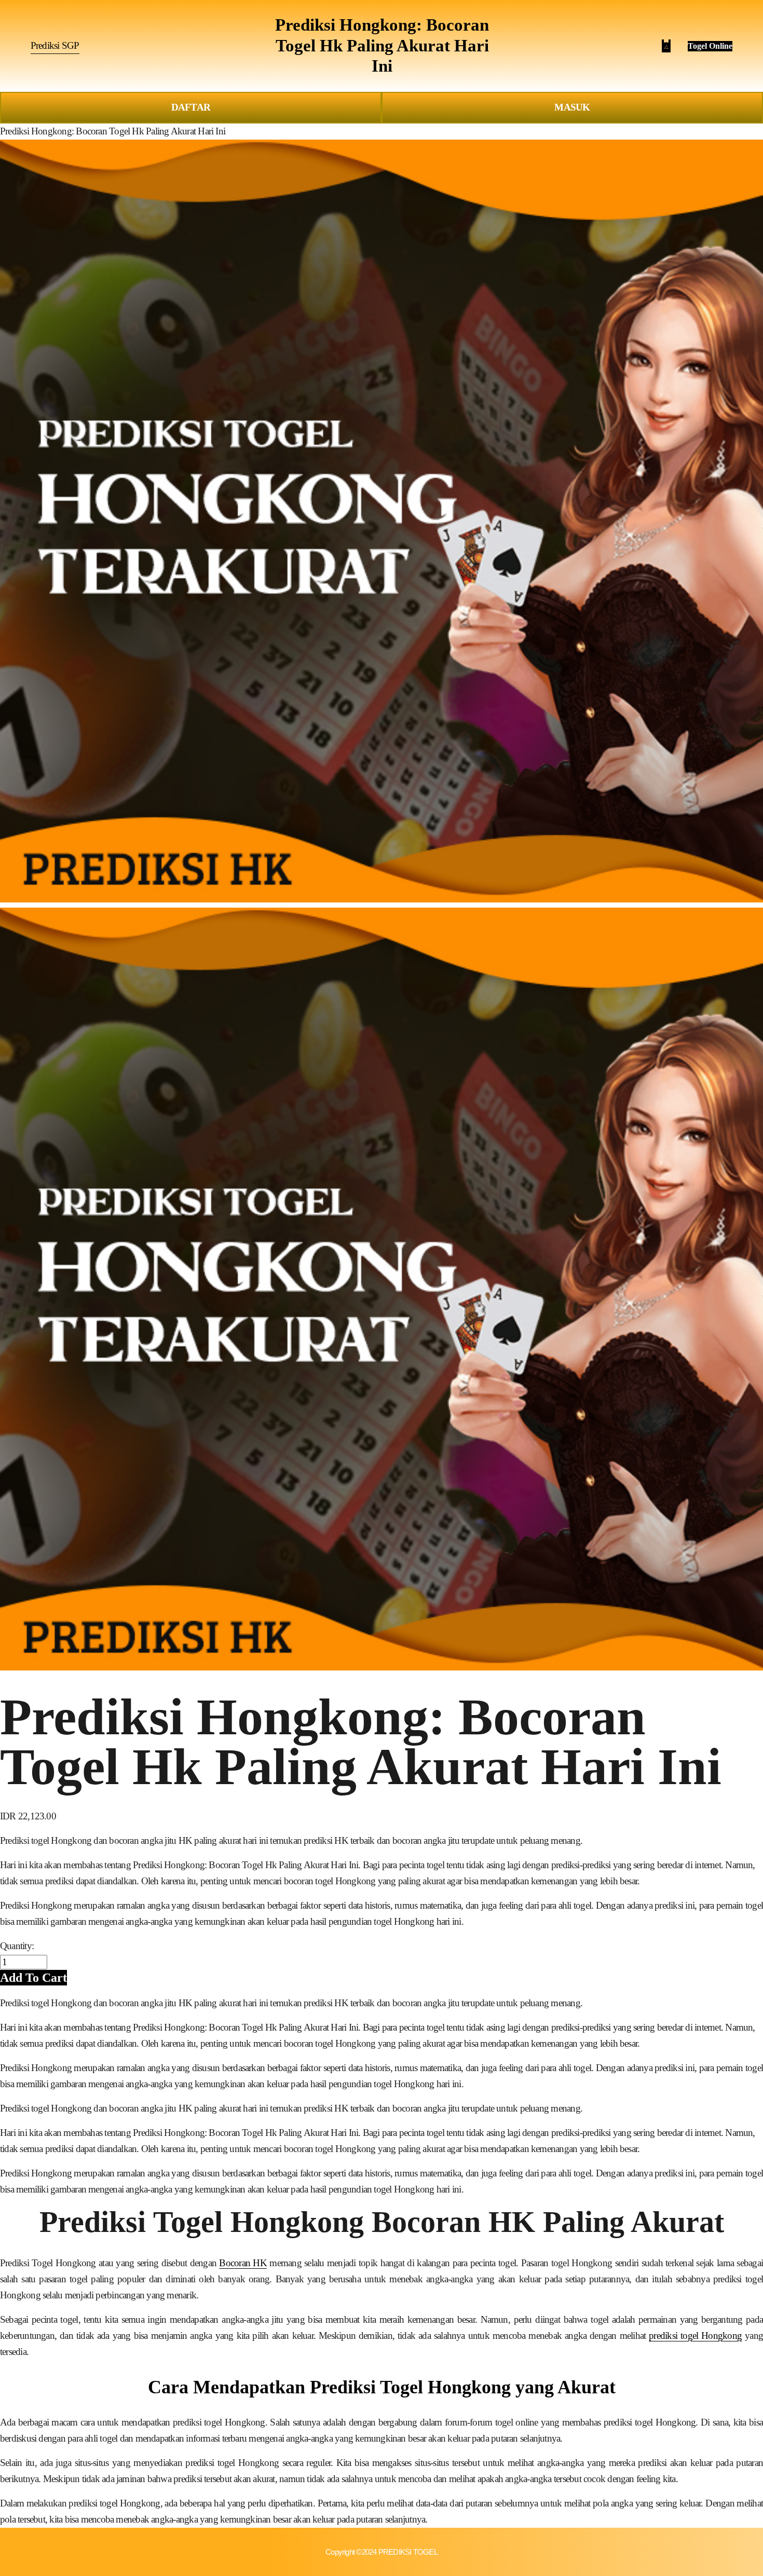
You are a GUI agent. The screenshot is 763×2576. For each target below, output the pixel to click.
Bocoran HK (243, 2263)
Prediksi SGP (55, 45)
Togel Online (710, 46)
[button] (33, 1977)
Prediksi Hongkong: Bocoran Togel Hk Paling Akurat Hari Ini (382, 45)
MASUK (572, 107)
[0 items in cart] (666, 46)
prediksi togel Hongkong (695, 2335)
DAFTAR (191, 107)
